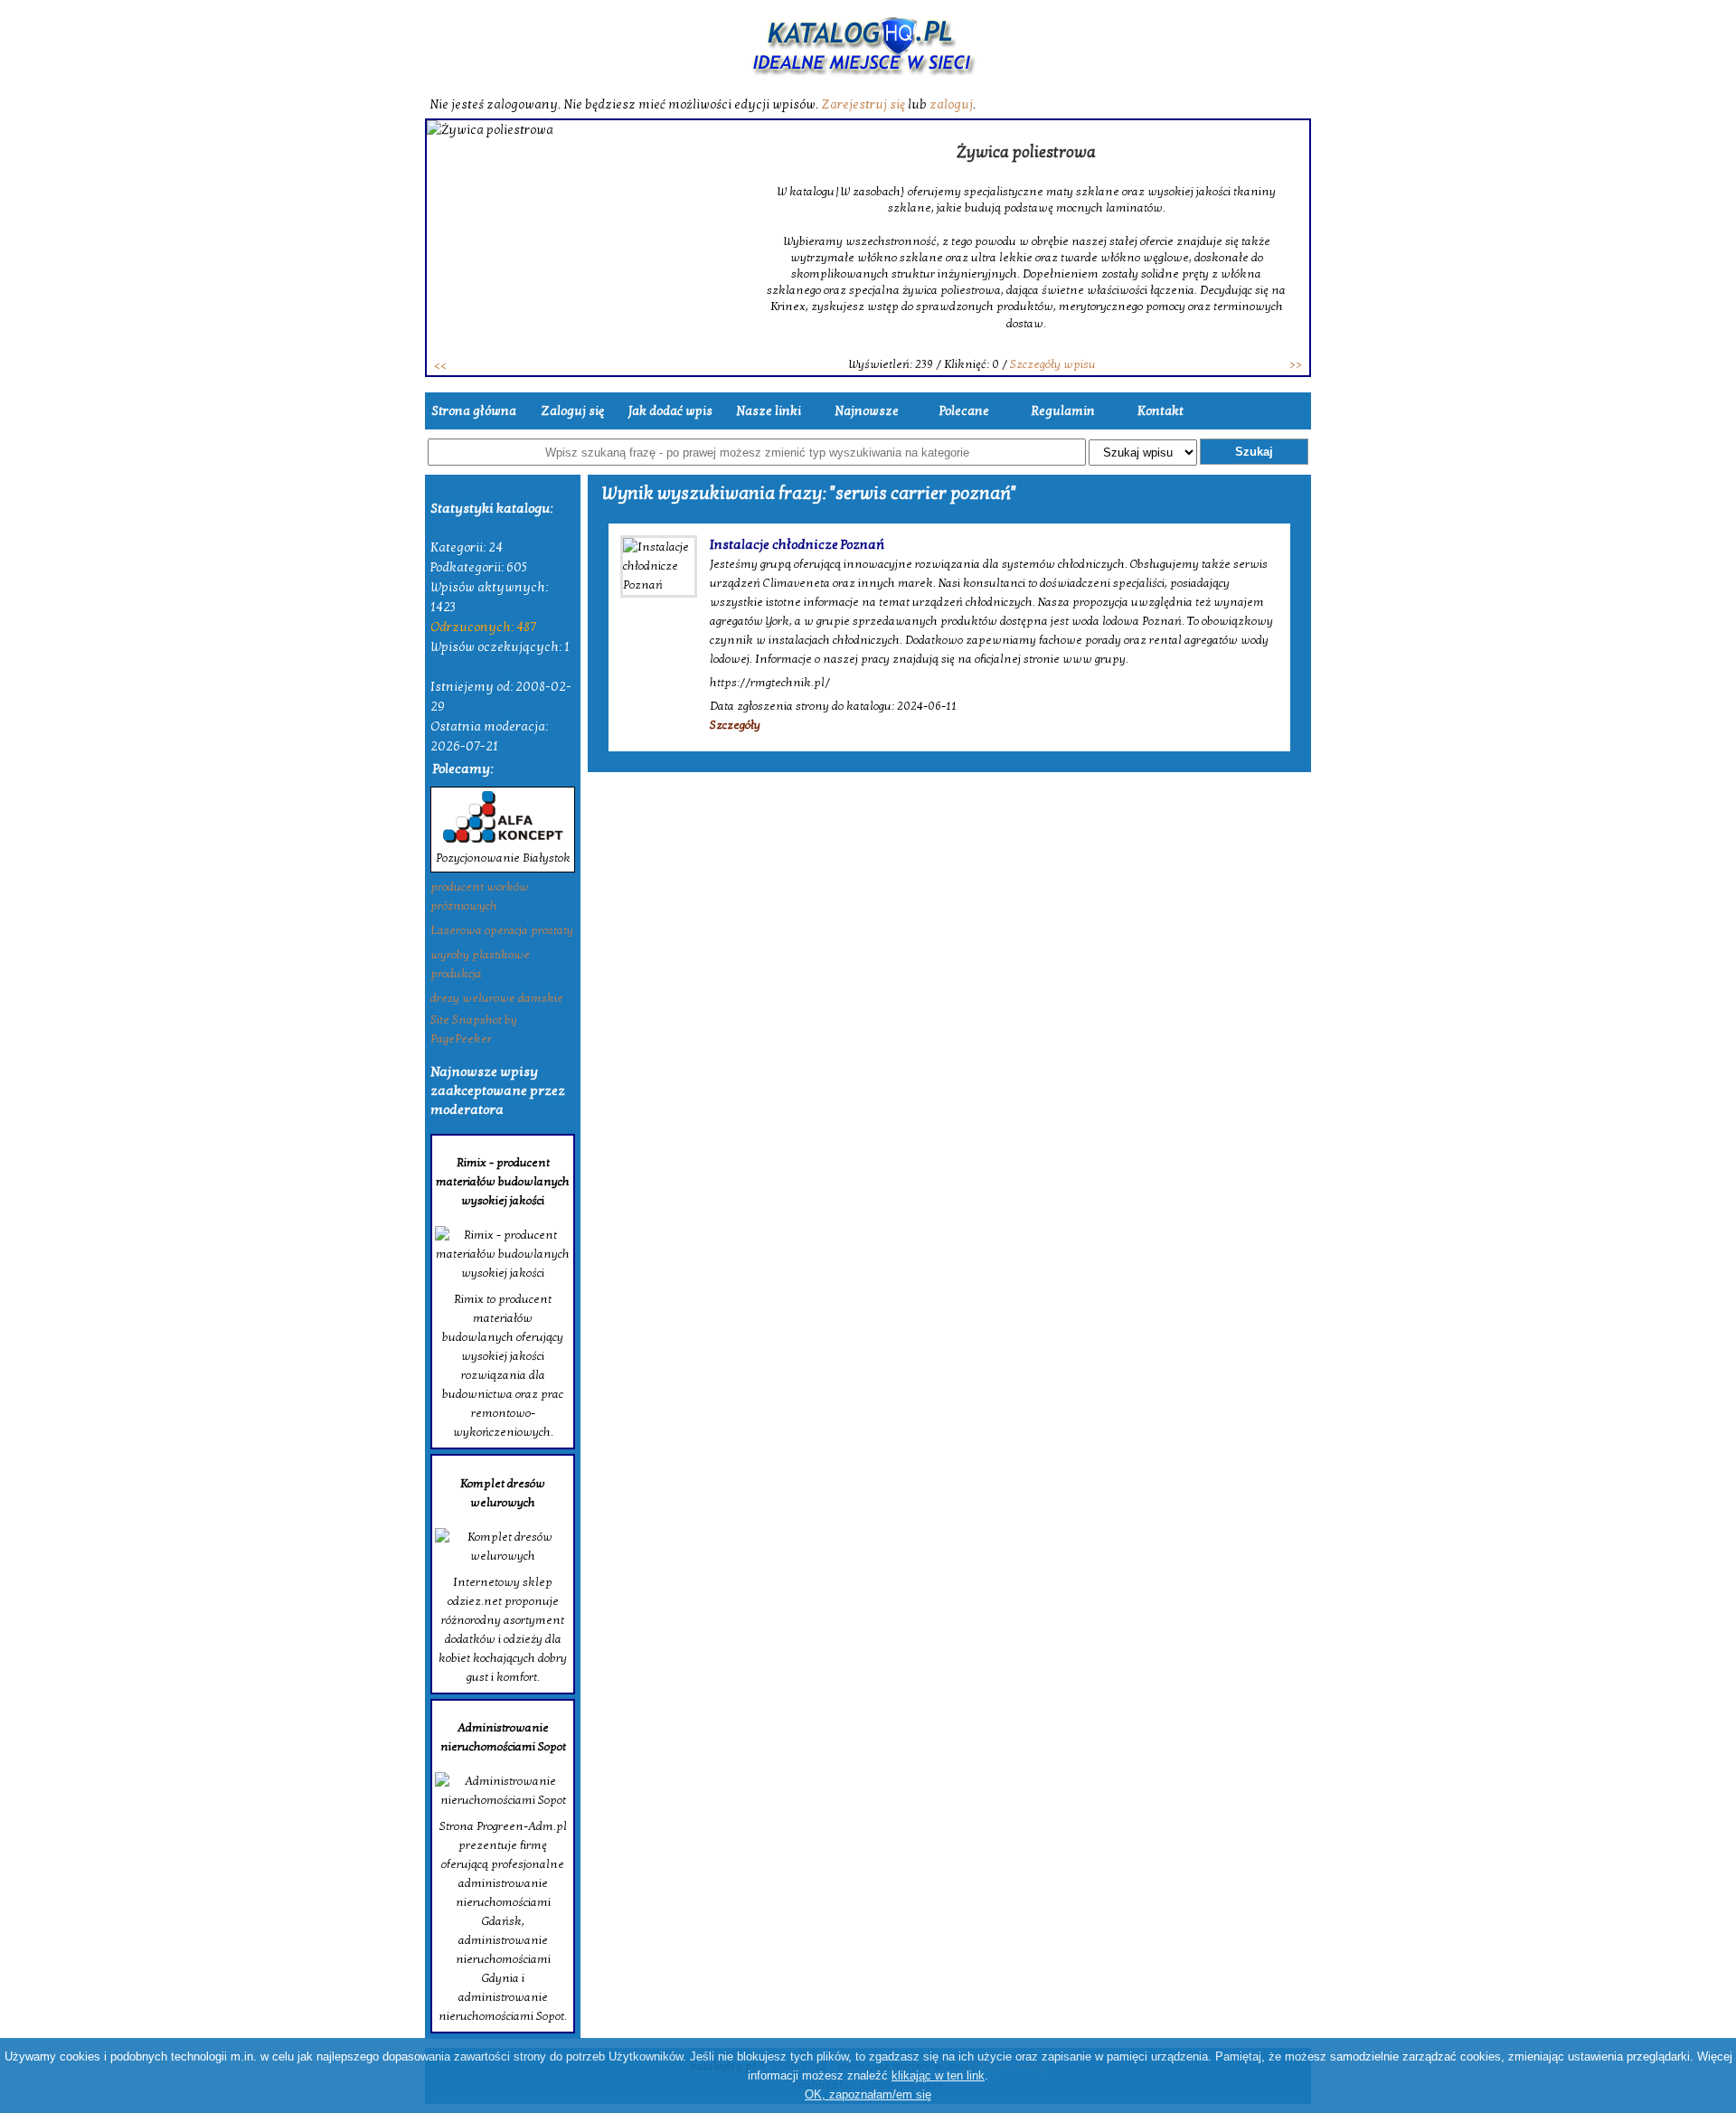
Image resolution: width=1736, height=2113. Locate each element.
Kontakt (1160, 411)
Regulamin (1063, 411)
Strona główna (474, 411)
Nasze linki (769, 411)
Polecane (964, 411)
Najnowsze (867, 411)
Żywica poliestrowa (1026, 152)
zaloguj (951, 104)
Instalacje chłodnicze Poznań (797, 544)
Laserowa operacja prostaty (502, 930)
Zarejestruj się (863, 104)
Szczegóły (735, 725)
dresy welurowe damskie (497, 998)
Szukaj (1254, 452)
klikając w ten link (938, 2075)
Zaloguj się (572, 411)
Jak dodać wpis (670, 411)
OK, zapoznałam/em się (868, 2094)
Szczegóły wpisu (1053, 364)
